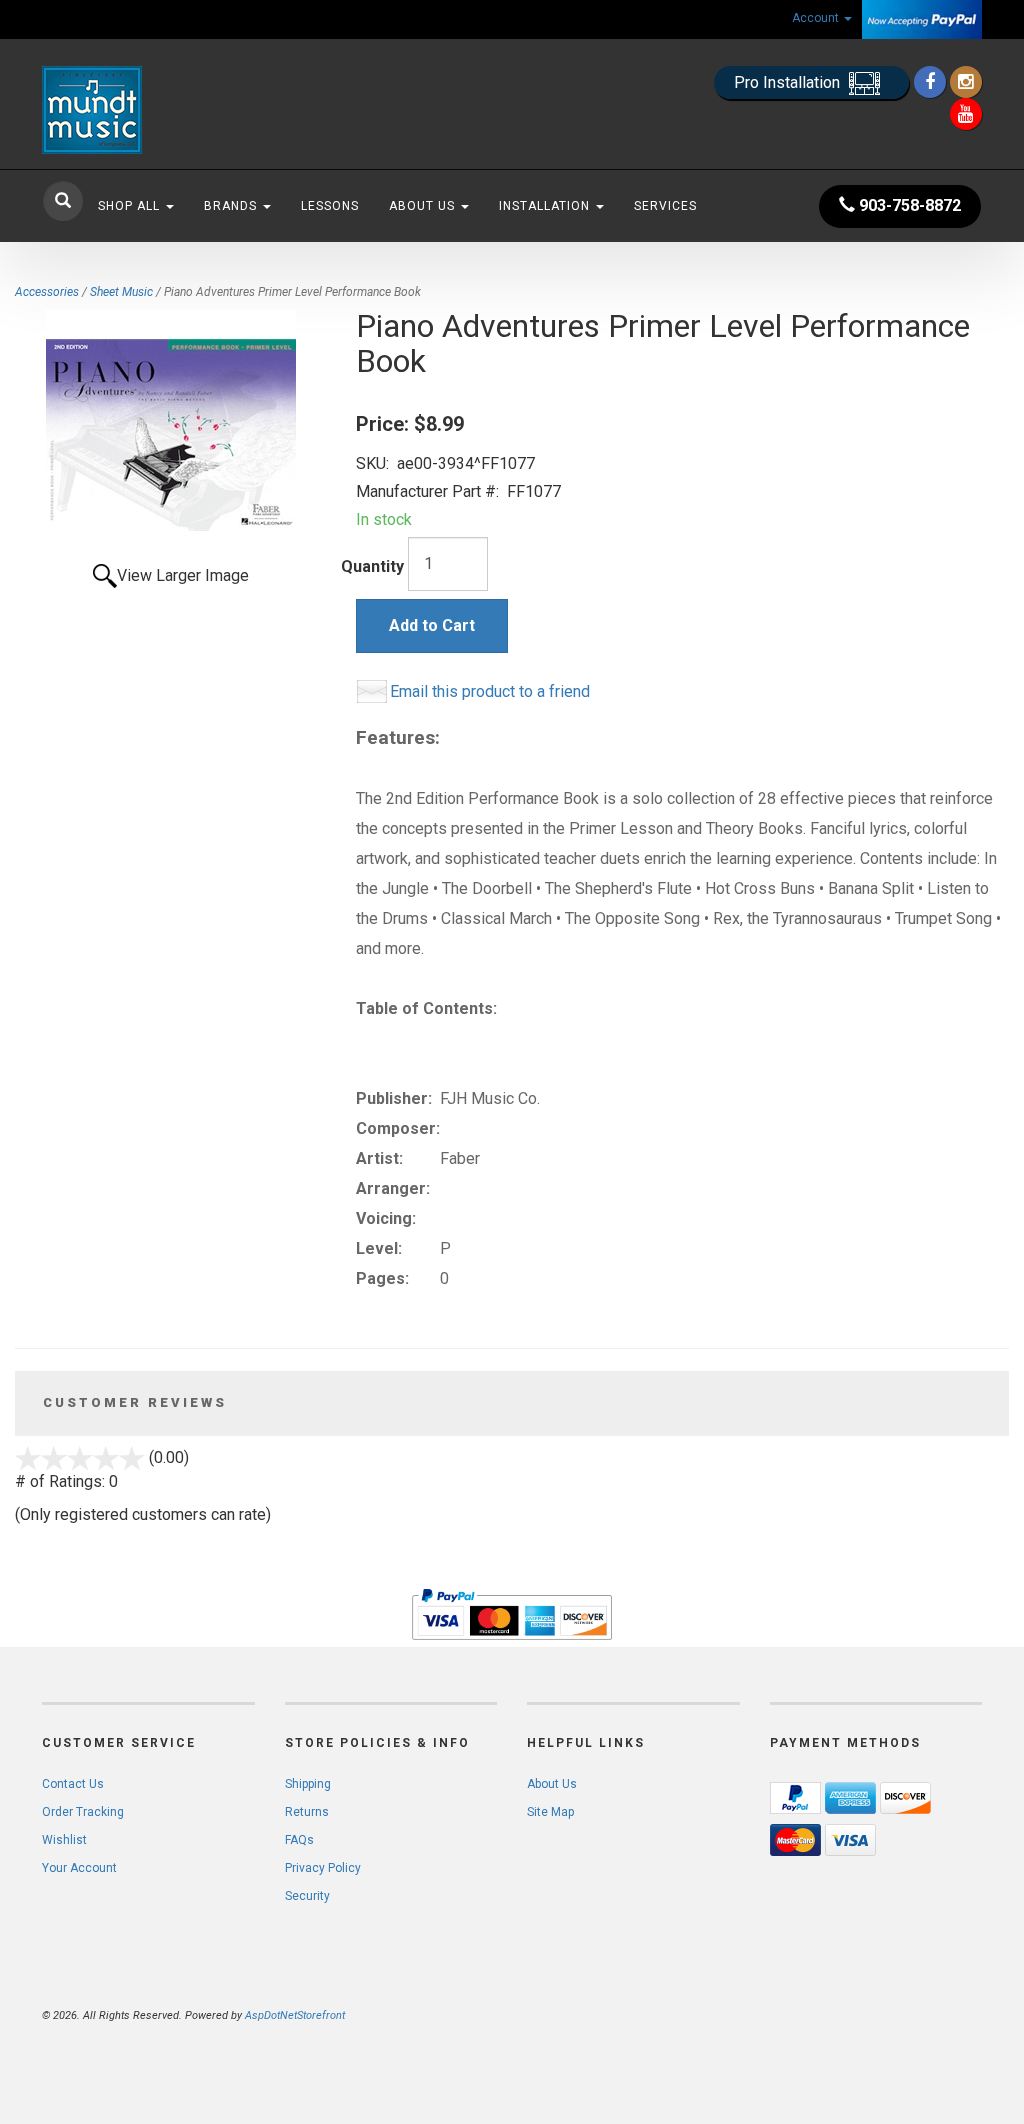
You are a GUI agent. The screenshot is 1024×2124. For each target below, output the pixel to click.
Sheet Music (121, 292)
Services (665, 206)
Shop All (131, 206)
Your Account (79, 1868)
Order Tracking (83, 1812)
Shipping (308, 1784)
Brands (232, 206)
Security (307, 1896)
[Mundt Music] (188, 110)
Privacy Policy (323, 1868)
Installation (546, 206)
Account (817, 18)
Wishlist (64, 1840)
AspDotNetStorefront (295, 2015)
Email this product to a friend (490, 691)
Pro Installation (789, 82)
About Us (424, 206)
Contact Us (73, 1784)
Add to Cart (432, 625)
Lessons (330, 206)
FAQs (299, 1840)
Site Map (550, 1812)
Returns (307, 1812)
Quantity (372, 566)
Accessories (47, 292)
